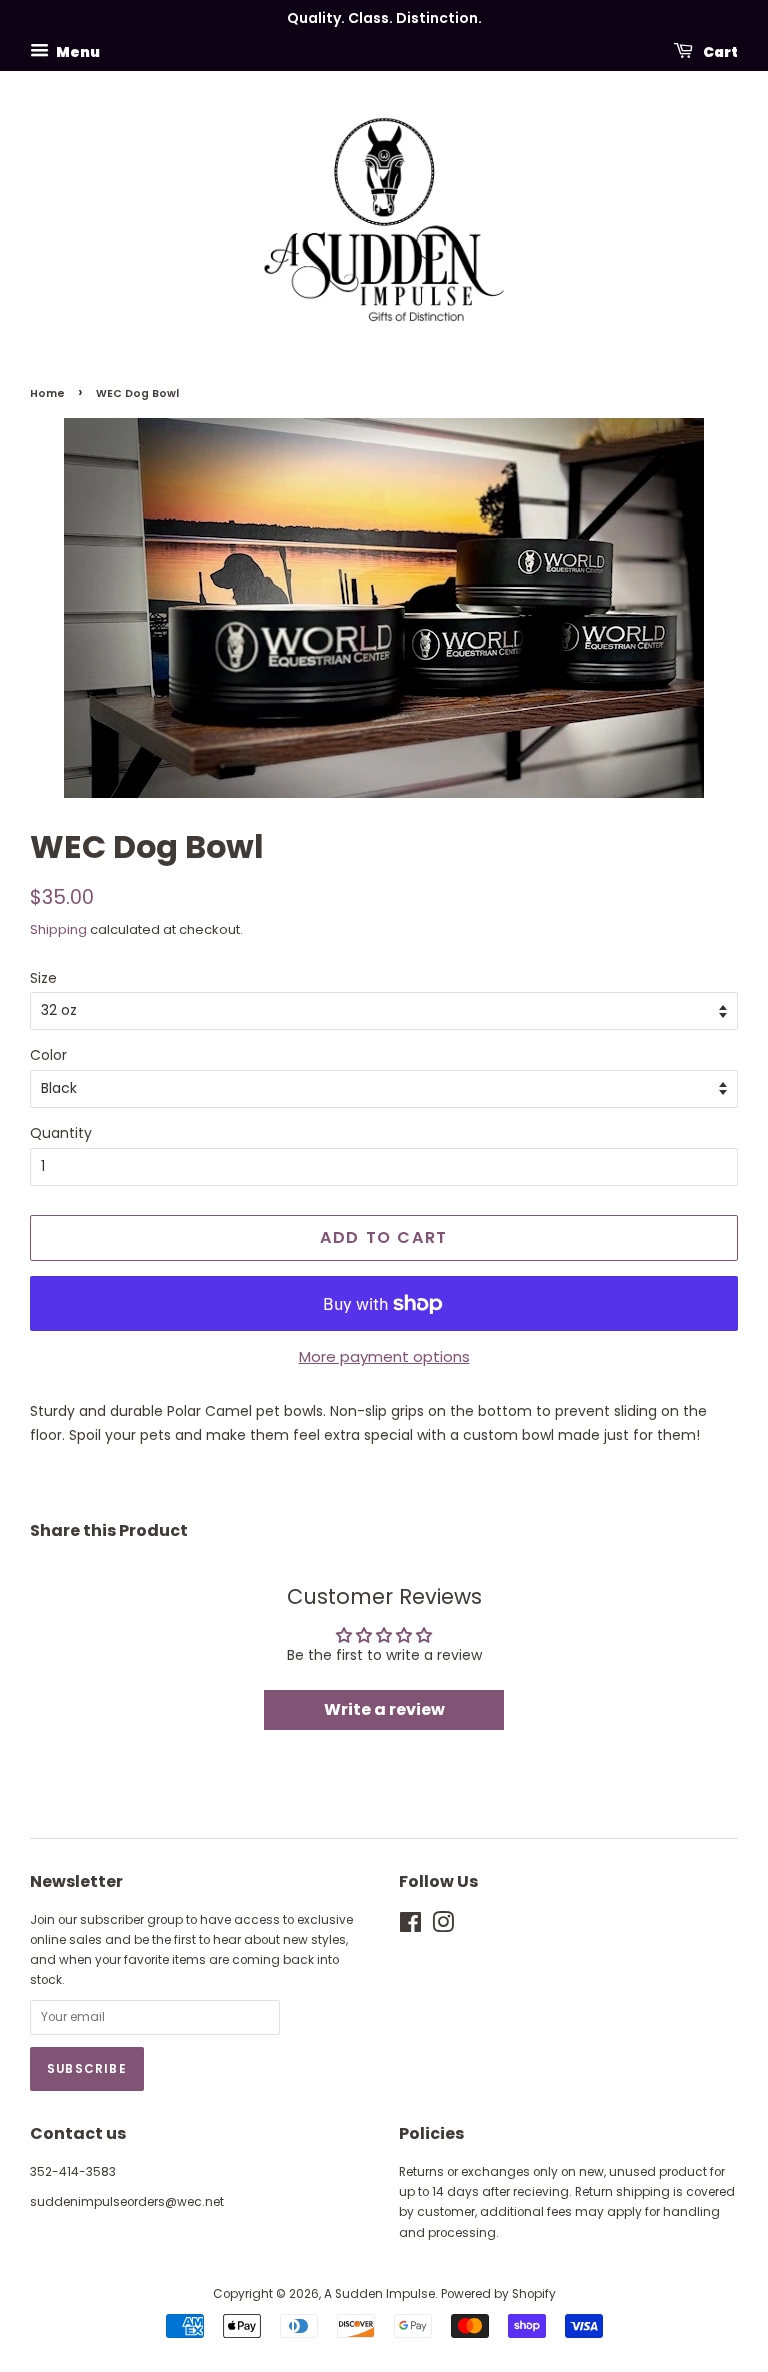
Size (43, 978)
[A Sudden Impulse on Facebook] (410, 1927)
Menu (77, 51)
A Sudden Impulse (379, 2294)
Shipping (58, 929)
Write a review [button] (384, 1709)
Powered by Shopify (498, 2294)
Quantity (61, 1133)
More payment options (384, 1356)
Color (48, 1055)
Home (47, 393)
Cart (719, 51)
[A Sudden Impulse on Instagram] (443, 1927)
